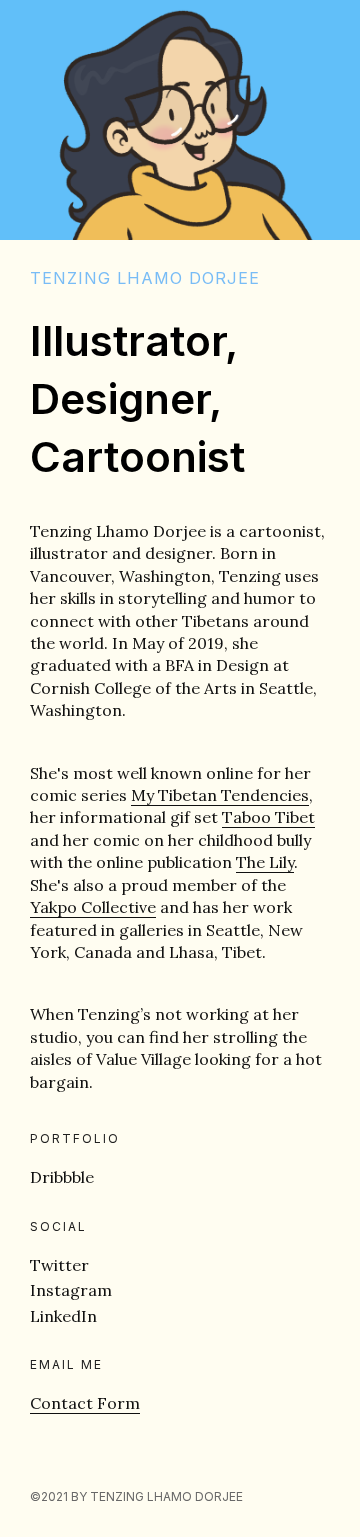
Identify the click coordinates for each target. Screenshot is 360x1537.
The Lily (265, 862)
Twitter (59, 1265)
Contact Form (85, 1403)
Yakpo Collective (93, 907)
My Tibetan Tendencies (220, 795)
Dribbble (62, 1177)
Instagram (71, 1290)
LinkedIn (63, 1316)
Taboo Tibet (268, 817)
